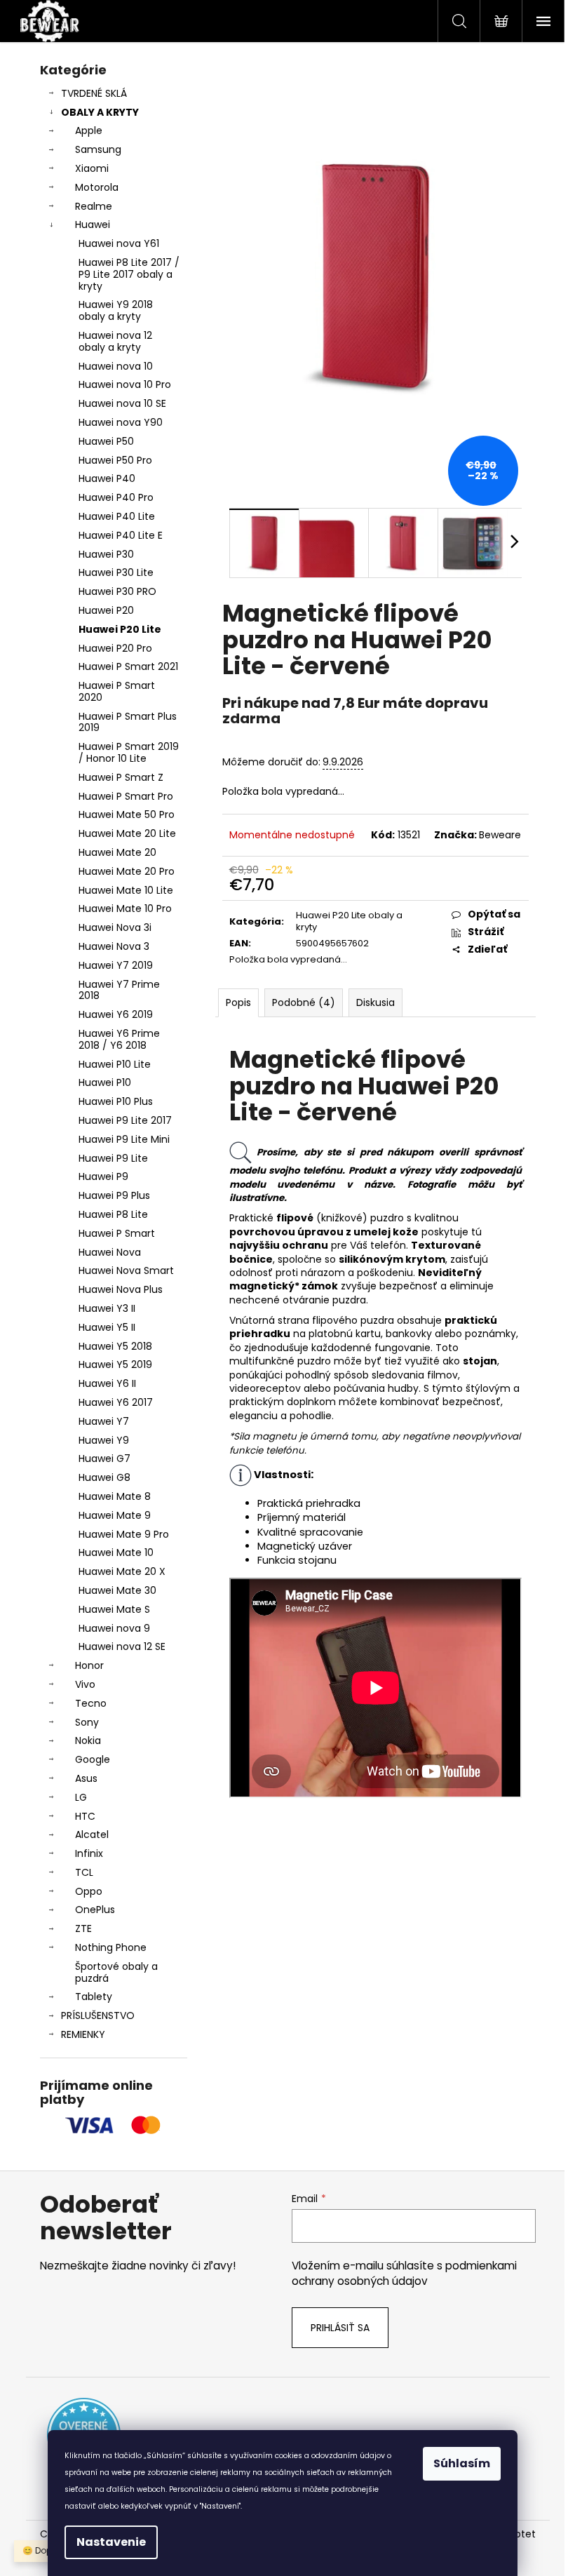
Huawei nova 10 (116, 366)
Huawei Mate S (114, 1609)
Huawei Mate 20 (117, 852)
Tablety (94, 1997)
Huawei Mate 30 (117, 1590)
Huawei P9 (103, 1176)
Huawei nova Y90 (121, 422)
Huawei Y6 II (107, 1383)
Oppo (89, 1891)
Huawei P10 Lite (115, 1064)
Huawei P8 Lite (113, 1214)
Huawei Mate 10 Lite (126, 890)
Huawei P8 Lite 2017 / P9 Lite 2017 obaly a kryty (129, 274)
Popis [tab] (238, 1002)
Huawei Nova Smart (126, 1270)
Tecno (91, 1703)
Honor (89, 1665)
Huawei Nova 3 (114, 946)
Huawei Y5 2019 (115, 1364)
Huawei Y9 (104, 1440)
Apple (89, 130)
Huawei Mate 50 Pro (127, 814)
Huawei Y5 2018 (115, 1346)
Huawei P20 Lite (120, 629)
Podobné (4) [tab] (304, 1002)
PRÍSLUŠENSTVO (98, 2015)
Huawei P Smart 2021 (128, 666)
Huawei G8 (104, 1477)
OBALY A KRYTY (100, 112)
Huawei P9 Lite (113, 1158)
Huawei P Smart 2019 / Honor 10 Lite (129, 752)
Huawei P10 (105, 1082)
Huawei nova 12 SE (122, 1646)
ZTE (83, 1928)
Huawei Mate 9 (115, 1515)
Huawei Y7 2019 (116, 965)
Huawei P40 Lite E (121, 535)
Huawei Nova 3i (115, 927)
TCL (84, 1872)
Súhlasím (462, 2463)
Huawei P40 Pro (116, 497)
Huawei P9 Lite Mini (124, 1139)
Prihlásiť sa (340, 2328)
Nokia (88, 1740)
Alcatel (92, 1834)
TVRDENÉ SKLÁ (94, 93)
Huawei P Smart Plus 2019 (128, 722)
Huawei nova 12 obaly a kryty (115, 341)
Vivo (85, 1684)
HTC (85, 1816)
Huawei (93, 224)
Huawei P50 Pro (115, 460)
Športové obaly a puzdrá (116, 1972)
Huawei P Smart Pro (126, 796)
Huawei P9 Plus (114, 1195)
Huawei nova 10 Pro (125, 384)
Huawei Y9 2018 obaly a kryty (116, 310)
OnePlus (95, 1910)
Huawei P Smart (117, 1233)
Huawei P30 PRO (117, 591)
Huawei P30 (106, 554)
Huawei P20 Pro (115, 648)
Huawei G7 (104, 1458)
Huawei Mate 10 (116, 1552)
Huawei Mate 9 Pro (124, 1534)
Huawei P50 (106, 441)
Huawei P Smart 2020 (117, 691)
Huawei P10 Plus (116, 1101)
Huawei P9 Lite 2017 (125, 1120)
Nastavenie (111, 2542)
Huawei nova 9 (114, 1628)
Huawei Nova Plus (121, 1289)
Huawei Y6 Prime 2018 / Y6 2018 (119, 1039)
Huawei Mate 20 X (122, 1571)
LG (81, 1797)
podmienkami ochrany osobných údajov (404, 2273)
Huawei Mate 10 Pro (125, 908)
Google (93, 1759)
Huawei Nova (110, 1252)
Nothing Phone (111, 1947)
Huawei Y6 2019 (116, 1014)
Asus (86, 1778)
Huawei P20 (106, 610)
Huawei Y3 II (107, 1308)
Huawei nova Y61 (119, 243)
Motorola (97, 187)
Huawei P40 (107, 478)
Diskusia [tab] (376, 1002)
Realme (94, 206)
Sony (87, 1722)
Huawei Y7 (104, 1421)
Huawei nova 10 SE (122, 403)
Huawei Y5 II (107, 1327)
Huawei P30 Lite (116, 572)
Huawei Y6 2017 (116, 1402)
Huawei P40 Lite (117, 516)
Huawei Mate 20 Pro (127, 871)
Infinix (89, 1853)
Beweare (500, 835)
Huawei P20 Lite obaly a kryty (349, 921)
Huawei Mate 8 (115, 1496)
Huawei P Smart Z (121, 777)
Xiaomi (92, 168)
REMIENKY (83, 2034)
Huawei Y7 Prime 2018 (119, 990)
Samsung (98, 149)
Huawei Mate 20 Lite (127, 833)
